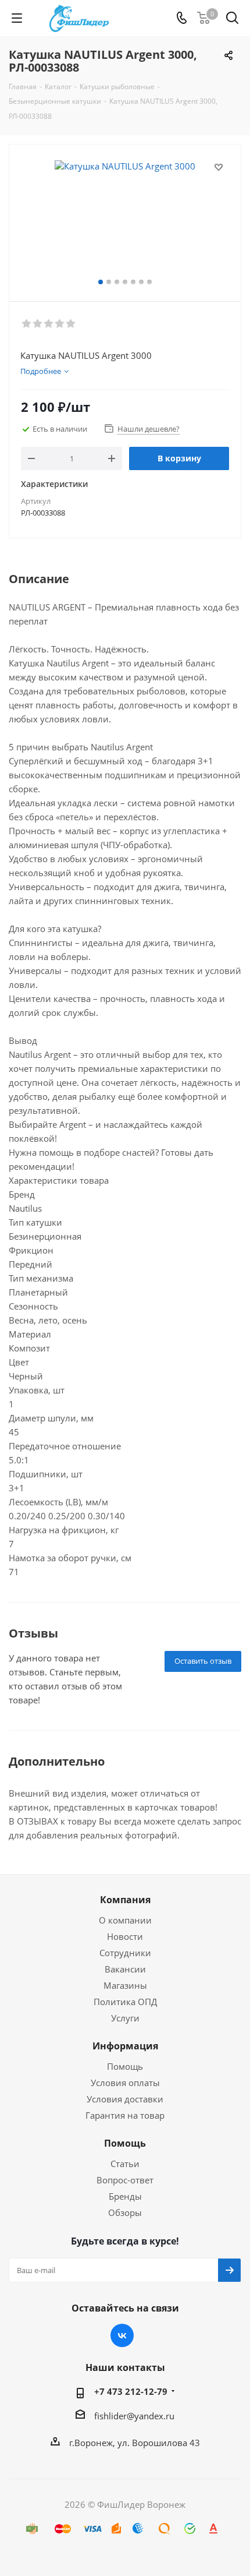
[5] (71, 324)
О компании (125, 1920)
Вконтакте (122, 2335)
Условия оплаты (125, 2083)
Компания (125, 1900)
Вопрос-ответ (125, 2180)
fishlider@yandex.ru (134, 2416)
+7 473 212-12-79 (131, 2391)
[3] (49, 324)
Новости (125, 1936)
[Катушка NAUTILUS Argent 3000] (125, 218)
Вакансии (125, 1969)
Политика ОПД (125, 2002)
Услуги (125, 2018)
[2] (38, 324)
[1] (27, 324)
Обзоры (125, 2212)
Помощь (125, 2066)
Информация (125, 2046)
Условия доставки (125, 2099)
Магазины (125, 1985)
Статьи (125, 2164)
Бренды (125, 2196)
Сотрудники (125, 1953)
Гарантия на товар (125, 2115)
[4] (60, 324)
